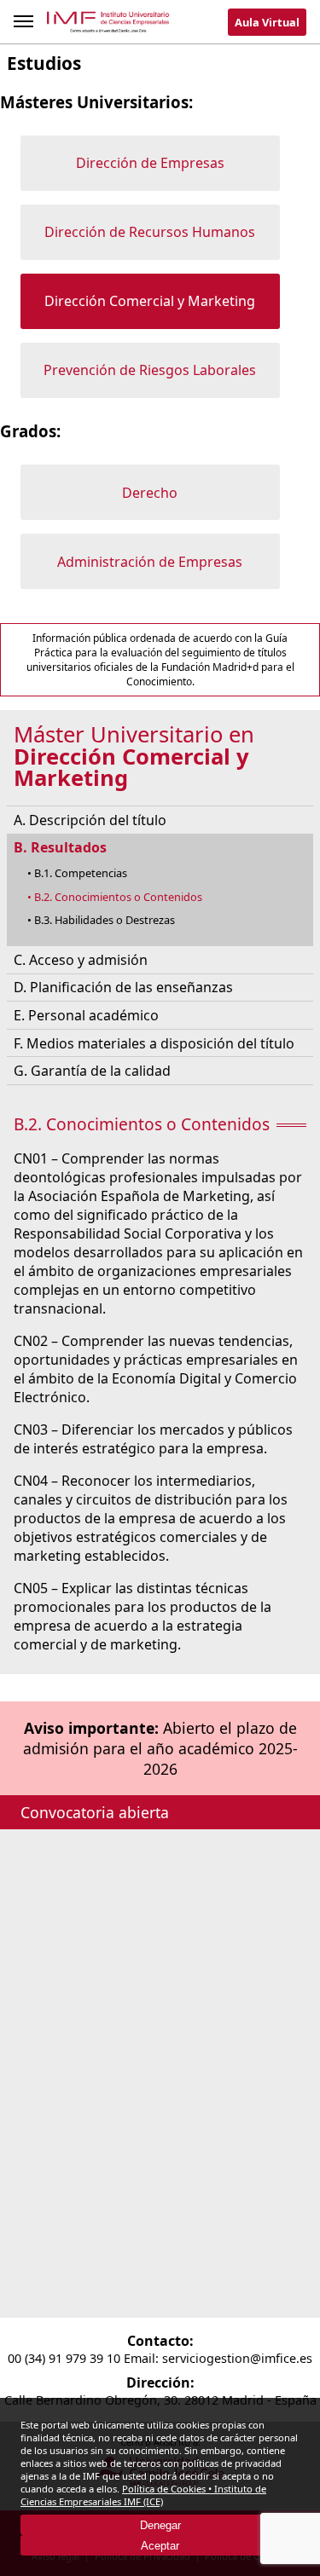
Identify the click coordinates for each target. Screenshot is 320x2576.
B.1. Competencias (81, 873)
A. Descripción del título (90, 820)
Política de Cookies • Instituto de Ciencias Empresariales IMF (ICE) (143, 2495)
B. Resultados (60, 847)
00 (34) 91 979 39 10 (64, 2358)
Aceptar (160, 2546)
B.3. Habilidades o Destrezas (105, 920)
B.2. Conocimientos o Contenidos (118, 897)
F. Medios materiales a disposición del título (154, 1043)
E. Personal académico (86, 1015)
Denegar (160, 2525)
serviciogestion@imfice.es (237, 2358)
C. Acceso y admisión (81, 960)
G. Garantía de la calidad (92, 1071)
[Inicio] (109, 25)
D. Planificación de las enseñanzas (123, 987)
